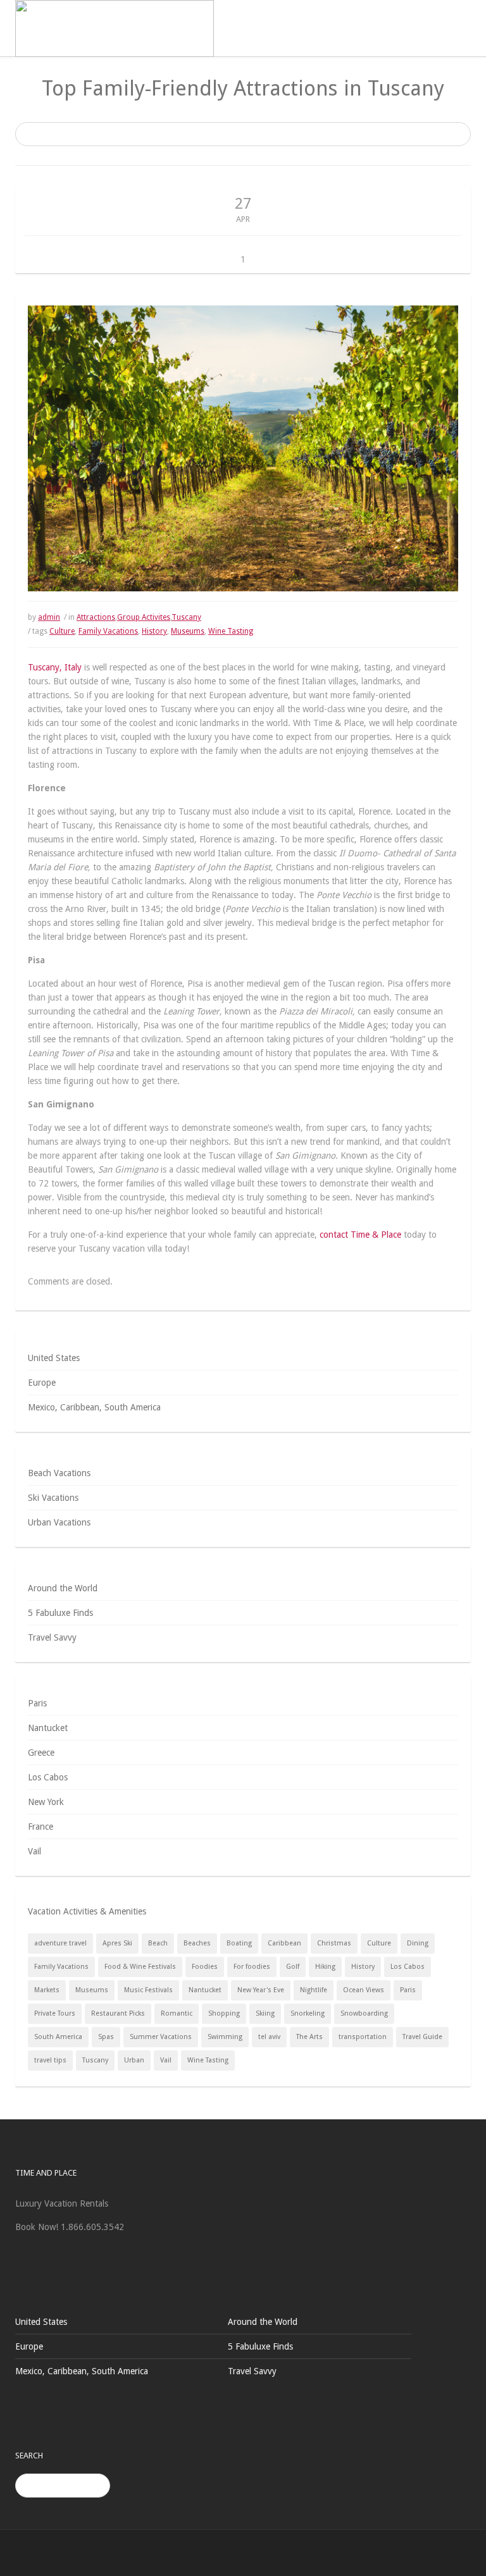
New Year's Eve (261, 1990)
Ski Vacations (53, 1498)
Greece (41, 1753)
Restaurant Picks (118, 2013)
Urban (134, 2060)
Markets (47, 1990)
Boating (239, 1943)
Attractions (96, 617)
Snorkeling (308, 2013)
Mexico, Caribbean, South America (94, 1407)
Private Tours (55, 2013)
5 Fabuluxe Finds (60, 1613)
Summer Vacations (161, 2037)
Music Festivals (148, 1990)
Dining (418, 1943)
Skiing (265, 2013)
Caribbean (284, 1943)
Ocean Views (364, 1990)
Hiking (325, 1967)
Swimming (225, 2037)
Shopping (224, 2013)
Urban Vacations (59, 1522)
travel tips (50, 2060)
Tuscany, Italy (55, 667)
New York (46, 1802)
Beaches (197, 1943)
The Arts (309, 2037)
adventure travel (60, 1943)
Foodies (205, 1967)
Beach (158, 1943)
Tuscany (186, 617)
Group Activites (144, 617)
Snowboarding (364, 2013)
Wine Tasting (231, 631)
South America (58, 2037)
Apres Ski (117, 1943)
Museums (188, 631)
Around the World (63, 1588)
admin (49, 617)
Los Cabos (48, 1777)
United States (54, 1358)
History (154, 631)
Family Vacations (108, 631)
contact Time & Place (360, 1235)
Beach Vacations (59, 1473)
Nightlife (314, 1990)
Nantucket (48, 1728)
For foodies (252, 1967)
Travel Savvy (52, 1637)
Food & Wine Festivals (140, 1967)
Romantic (177, 2013)
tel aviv (269, 2037)
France (40, 1827)
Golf (293, 1967)
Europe (42, 1383)
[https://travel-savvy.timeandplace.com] (115, 28)
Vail (34, 1851)
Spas (106, 2037)
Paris (37, 1703)
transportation (363, 2037)
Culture (62, 631)
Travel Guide (422, 2037)
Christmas (334, 1943)
